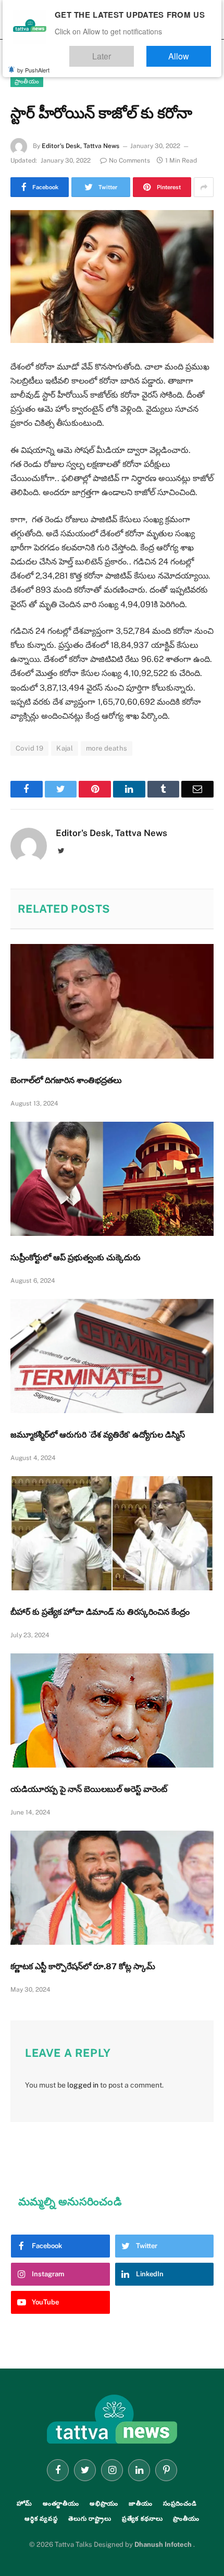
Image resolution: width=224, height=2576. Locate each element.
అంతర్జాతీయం (61, 2504)
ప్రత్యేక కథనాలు (142, 2519)
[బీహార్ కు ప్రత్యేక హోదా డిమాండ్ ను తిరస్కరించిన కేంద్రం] (112, 1533)
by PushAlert (33, 63)
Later (133, 51)
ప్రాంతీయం (27, 81)
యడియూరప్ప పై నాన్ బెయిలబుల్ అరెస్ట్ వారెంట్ (89, 1789)
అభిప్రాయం (104, 2504)
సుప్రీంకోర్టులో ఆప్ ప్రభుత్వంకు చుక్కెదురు (76, 1258)
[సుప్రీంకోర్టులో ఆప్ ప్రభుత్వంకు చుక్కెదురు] (112, 1179)
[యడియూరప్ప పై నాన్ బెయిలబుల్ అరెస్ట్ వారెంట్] (112, 1710)
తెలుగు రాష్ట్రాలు (90, 2519)
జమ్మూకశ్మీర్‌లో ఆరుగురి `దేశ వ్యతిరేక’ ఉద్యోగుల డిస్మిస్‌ (98, 1435)
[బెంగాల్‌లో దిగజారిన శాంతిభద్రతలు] (112, 1001)
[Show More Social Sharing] (204, 187)
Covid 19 (29, 748)
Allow (189, 51)
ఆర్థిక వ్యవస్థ (41, 2519)
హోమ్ (24, 2504)
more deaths (107, 748)
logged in (83, 2085)
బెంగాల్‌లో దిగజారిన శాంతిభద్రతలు (66, 1080)
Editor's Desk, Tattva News (80, 146)
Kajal (65, 748)
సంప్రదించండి (180, 2504)
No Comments (129, 161)
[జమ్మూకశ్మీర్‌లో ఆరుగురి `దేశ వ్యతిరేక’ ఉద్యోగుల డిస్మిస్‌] (112, 1356)
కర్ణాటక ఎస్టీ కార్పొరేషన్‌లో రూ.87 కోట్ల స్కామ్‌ (83, 1966)
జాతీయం (141, 2504)
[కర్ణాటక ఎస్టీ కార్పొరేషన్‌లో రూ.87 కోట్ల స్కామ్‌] (112, 1888)
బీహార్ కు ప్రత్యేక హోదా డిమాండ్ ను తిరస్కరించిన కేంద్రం (100, 1612)
